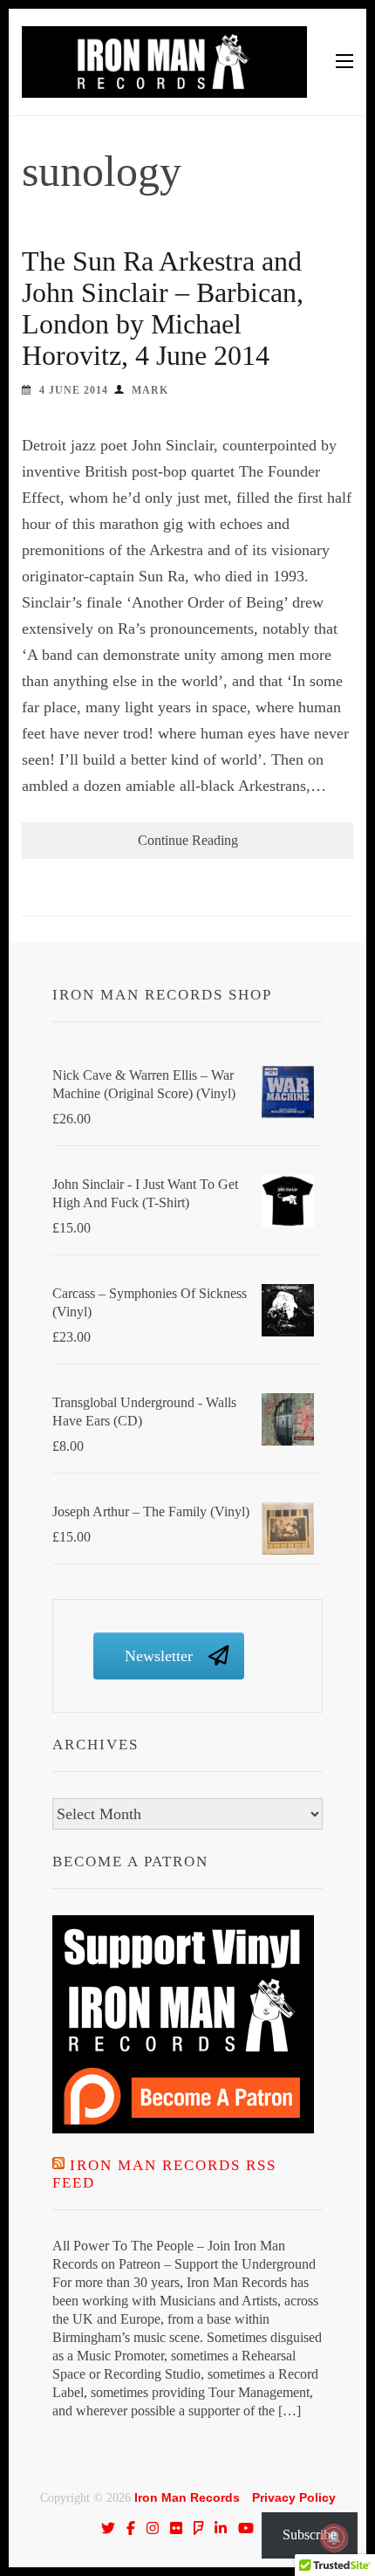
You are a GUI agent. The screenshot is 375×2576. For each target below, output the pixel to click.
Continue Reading (188, 840)
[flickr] (176, 2528)
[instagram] (153, 2528)
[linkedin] (221, 2528)
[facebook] (131, 2528)
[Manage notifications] (334, 2538)
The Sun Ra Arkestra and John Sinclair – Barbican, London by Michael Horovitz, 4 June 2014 (163, 308)
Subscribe (310, 2535)
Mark (150, 390)
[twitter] (108, 2528)
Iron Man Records (187, 2497)
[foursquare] (199, 2528)
